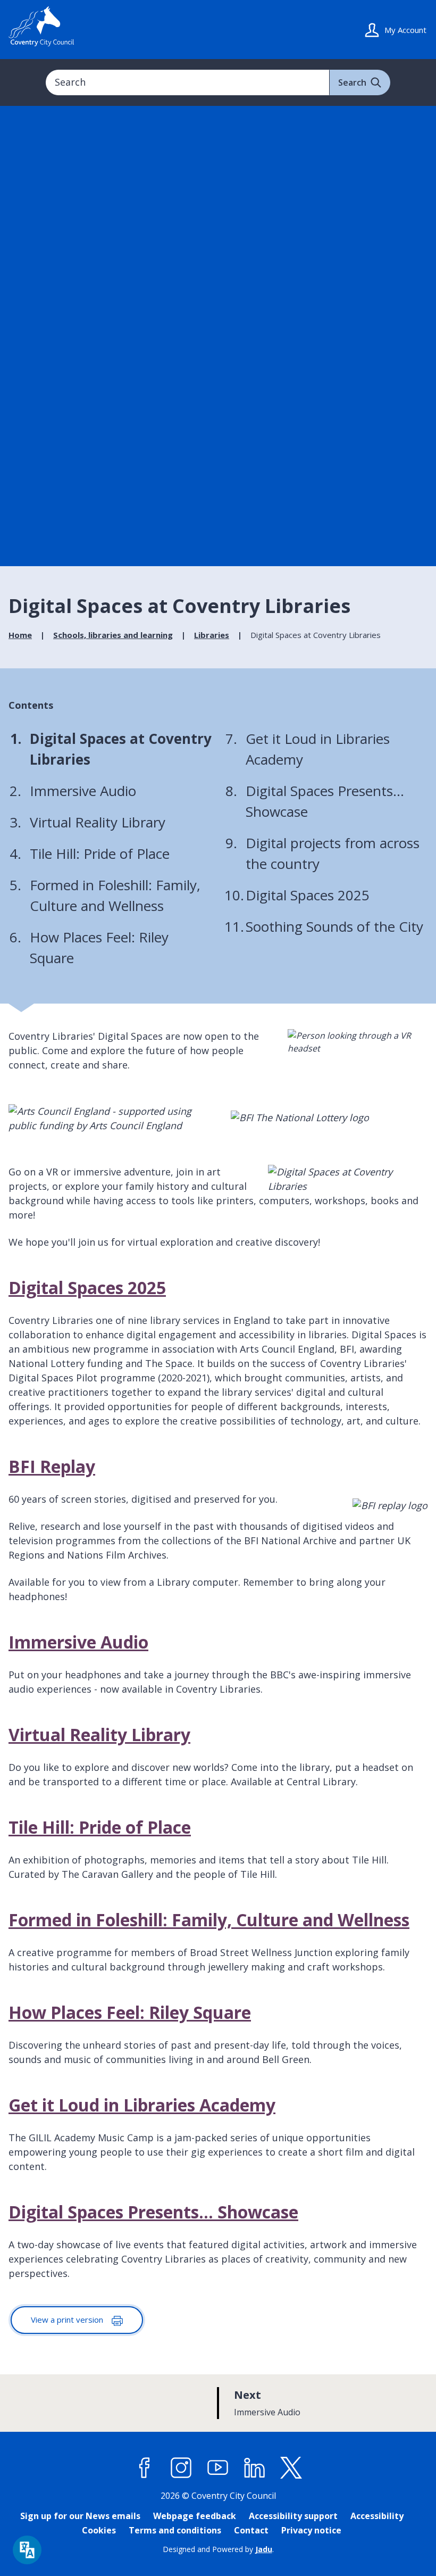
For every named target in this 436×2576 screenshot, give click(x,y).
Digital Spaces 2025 (87, 1287)
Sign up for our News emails (80, 2516)
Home (20, 635)
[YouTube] (218, 2468)
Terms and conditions (175, 2530)
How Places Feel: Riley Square (130, 2012)
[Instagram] (181, 2468)
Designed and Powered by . (218, 2549)
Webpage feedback (195, 2516)
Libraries (212, 635)
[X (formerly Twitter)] (291, 2468)
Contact (251, 2530)
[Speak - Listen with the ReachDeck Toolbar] (27, 2550)
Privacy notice (311, 2530)
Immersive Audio (78, 1642)
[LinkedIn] (255, 2468)
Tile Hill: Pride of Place (100, 1827)
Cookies (99, 2530)
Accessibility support (293, 2516)
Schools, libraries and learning (113, 635)
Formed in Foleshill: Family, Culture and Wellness (209, 1920)
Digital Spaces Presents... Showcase (153, 2212)
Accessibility (377, 2516)
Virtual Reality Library (99, 1734)
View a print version (68, 2320)
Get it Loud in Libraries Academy (142, 2105)
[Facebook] (145, 2468)
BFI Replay (52, 1466)
